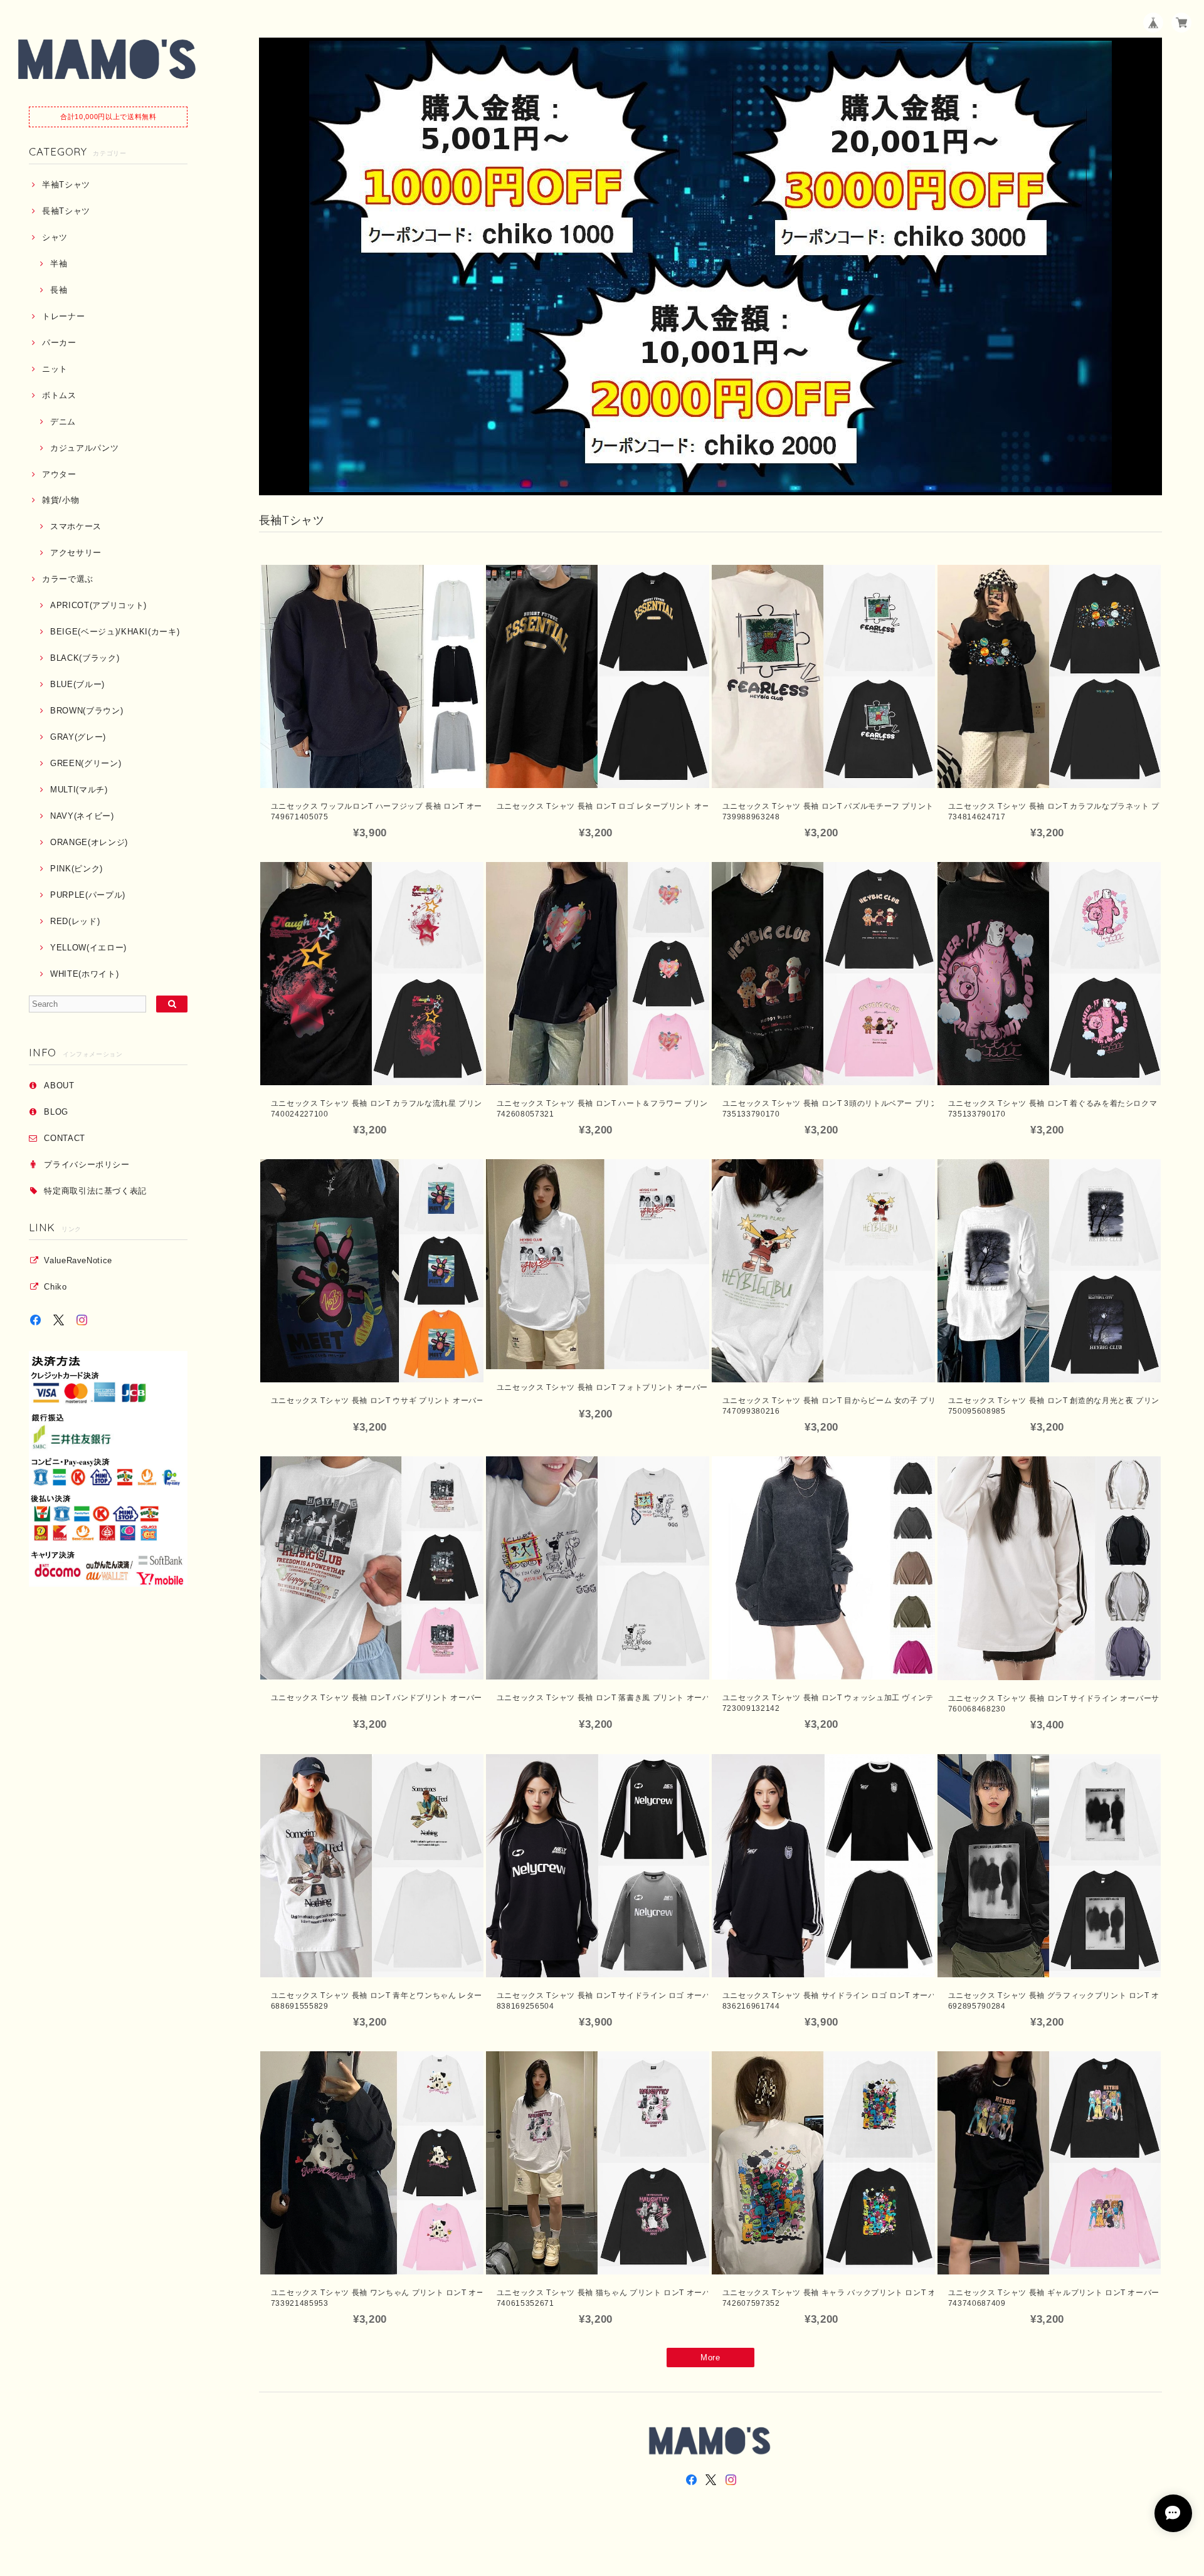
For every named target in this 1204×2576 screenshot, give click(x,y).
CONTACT (65, 1138)
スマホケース (76, 526)
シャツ (55, 237)
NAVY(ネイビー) (82, 816)
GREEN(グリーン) (86, 763)
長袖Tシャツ (66, 211)
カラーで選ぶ (68, 579)
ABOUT (59, 1086)
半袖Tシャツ (66, 185)
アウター (59, 474)
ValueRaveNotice (78, 1260)
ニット (55, 369)
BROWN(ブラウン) (87, 711)
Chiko (55, 1287)
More (710, 2358)
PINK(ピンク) (77, 869)
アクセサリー (76, 553)
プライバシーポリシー (87, 1164)
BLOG (56, 1112)
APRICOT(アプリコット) (98, 605)
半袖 (59, 264)
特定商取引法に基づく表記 (95, 1191)
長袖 (59, 290)
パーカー (59, 343)
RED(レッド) (75, 921)
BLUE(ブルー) (77, 684)
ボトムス (59, 395)
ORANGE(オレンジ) (89, 842)
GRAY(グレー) (78, 737)
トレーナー (63, 316)
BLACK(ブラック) (85, 658)
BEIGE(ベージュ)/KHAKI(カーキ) (115, 632)
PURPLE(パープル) (88, 895)
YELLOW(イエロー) (88, 948)
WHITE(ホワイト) (84, 974)
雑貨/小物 (61, 500)
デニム (63, 422)
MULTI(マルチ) (79, 790)
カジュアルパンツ (84, 448)
